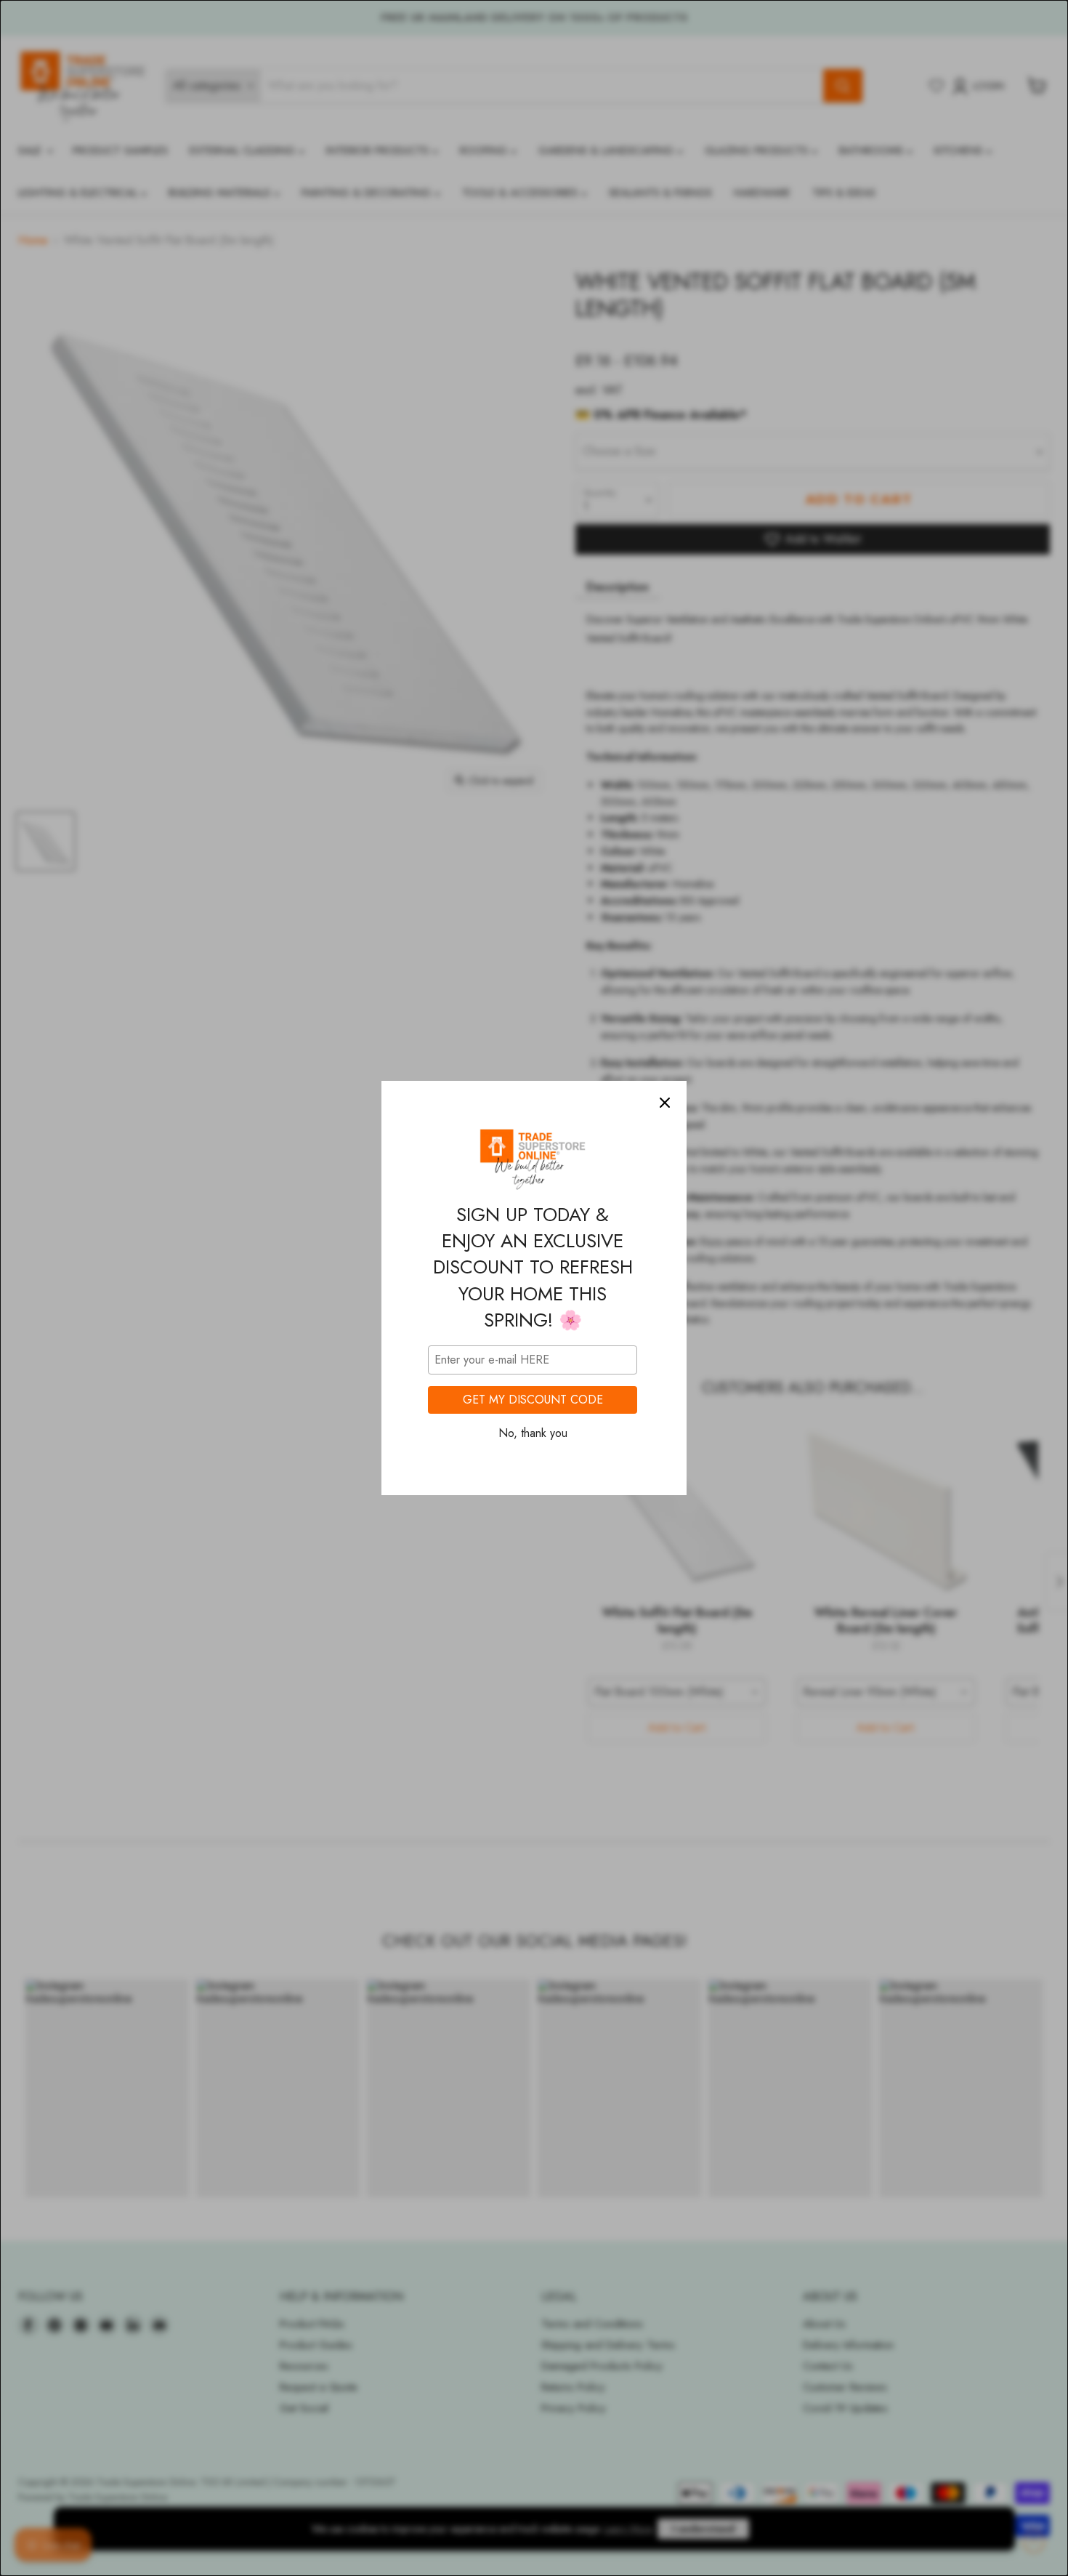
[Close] (665, 1103)
